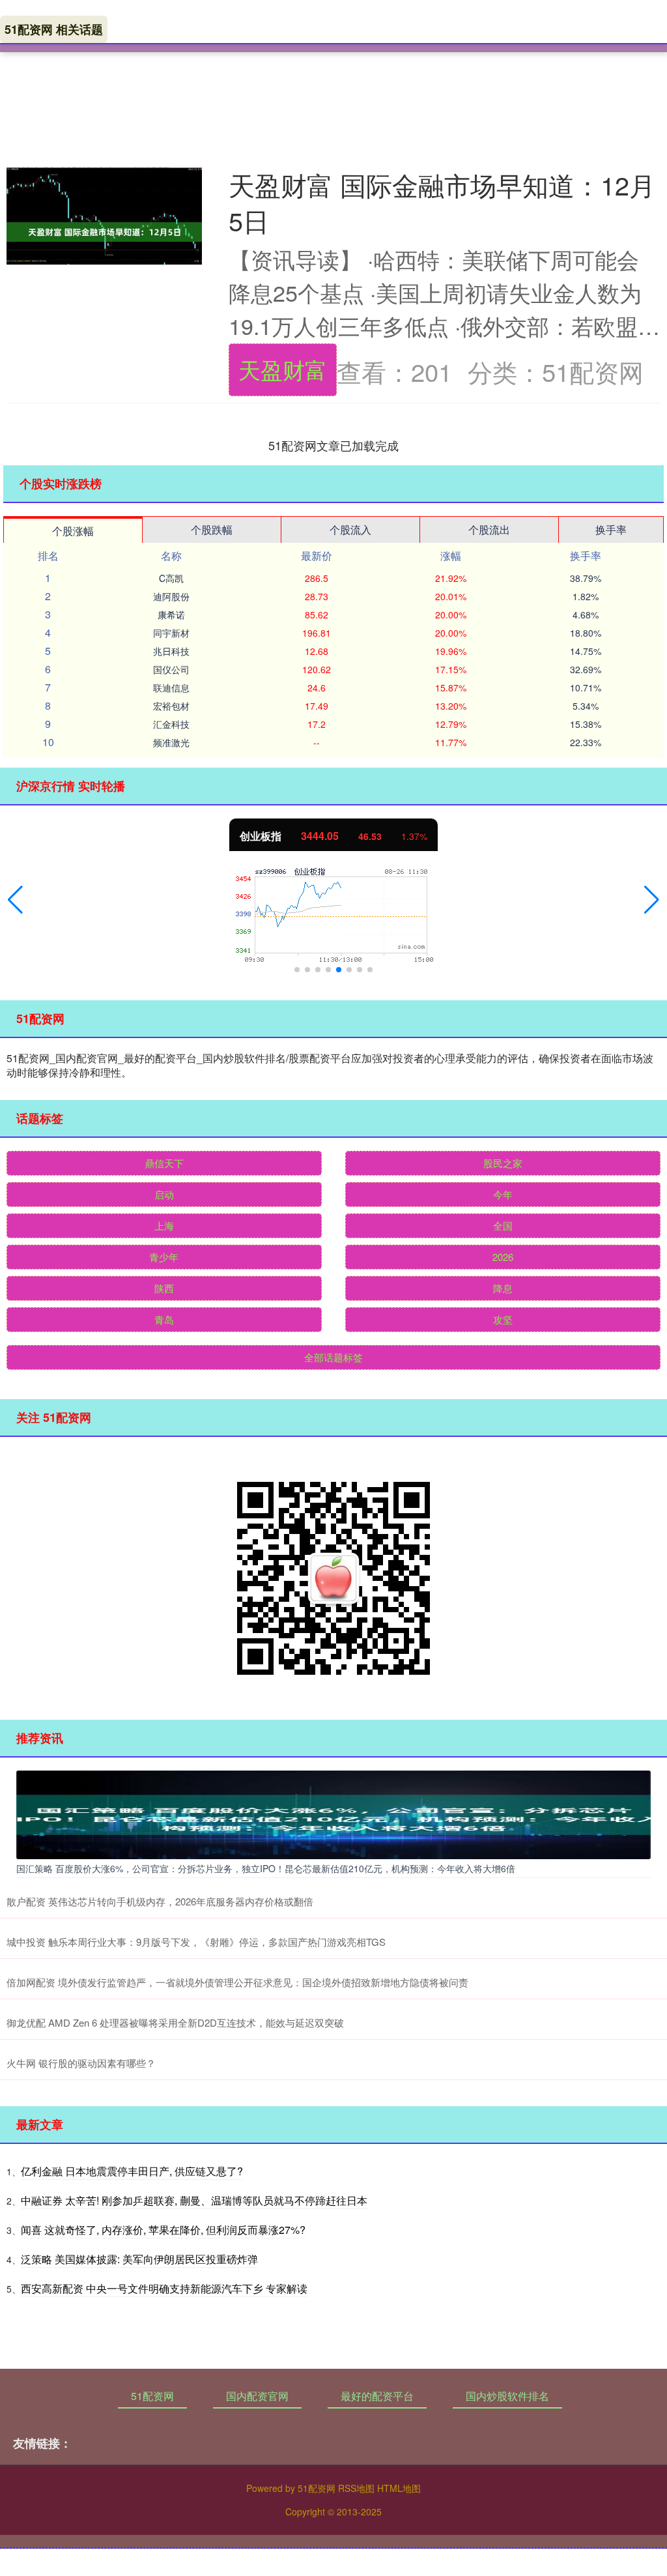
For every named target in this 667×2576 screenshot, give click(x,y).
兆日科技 (171, 651)
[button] (15, 900)
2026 (503, 1257)
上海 (164, 1225)
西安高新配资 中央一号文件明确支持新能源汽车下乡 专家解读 (164, 2288)
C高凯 (171, 578)
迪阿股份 (171, 596)
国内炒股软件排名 (507, 2396)
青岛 (164, 1319)
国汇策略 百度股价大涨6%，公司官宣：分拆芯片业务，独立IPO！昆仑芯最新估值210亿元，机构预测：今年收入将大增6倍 (266, 1868)
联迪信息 (171, 687)
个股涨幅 (73, 531)
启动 (164, 1194)
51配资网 (152, 2396)
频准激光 (171, 742)
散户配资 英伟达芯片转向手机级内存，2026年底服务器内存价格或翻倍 (160, 1901)
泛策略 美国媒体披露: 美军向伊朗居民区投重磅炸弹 (139, 2259)
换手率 (611, 529)
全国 (503, 1225)
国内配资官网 (257, 2396)
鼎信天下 (164, 1163)
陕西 (164, 1288)
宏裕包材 (171, 706)
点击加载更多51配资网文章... (334, 445)
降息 (503, 1288)
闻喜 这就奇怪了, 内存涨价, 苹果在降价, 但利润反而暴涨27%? (163, 2230)
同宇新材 (171, 633)
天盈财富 (283, 369)
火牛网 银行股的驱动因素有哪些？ (81, 2063)
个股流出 (489, 529)
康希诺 (171, 615)
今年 (503, 1194)
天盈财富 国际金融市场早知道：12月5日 (442, 202)
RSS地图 (356, 2488)
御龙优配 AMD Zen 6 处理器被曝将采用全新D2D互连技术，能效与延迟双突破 (175, 2022)
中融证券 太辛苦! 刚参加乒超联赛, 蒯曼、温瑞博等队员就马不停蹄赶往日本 (194, 2200)
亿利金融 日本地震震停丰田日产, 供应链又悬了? (132, 2171)
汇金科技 (171, 724)
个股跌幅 (212, 529)
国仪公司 (171, 669)
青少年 (164, 1257)
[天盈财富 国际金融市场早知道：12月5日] (104, 232)
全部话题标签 (333, 1357)
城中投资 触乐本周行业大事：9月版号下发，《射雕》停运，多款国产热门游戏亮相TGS (196, 1942)
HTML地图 (399, 2488)
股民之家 (503, 1163)
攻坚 (503, 1319)
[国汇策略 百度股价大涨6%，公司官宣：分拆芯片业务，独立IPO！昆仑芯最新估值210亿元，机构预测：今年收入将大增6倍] (333, 1813)
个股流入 (350, 529)
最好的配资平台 (377, 2396)
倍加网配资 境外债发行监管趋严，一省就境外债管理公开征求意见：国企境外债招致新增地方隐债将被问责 (237, 1982)
